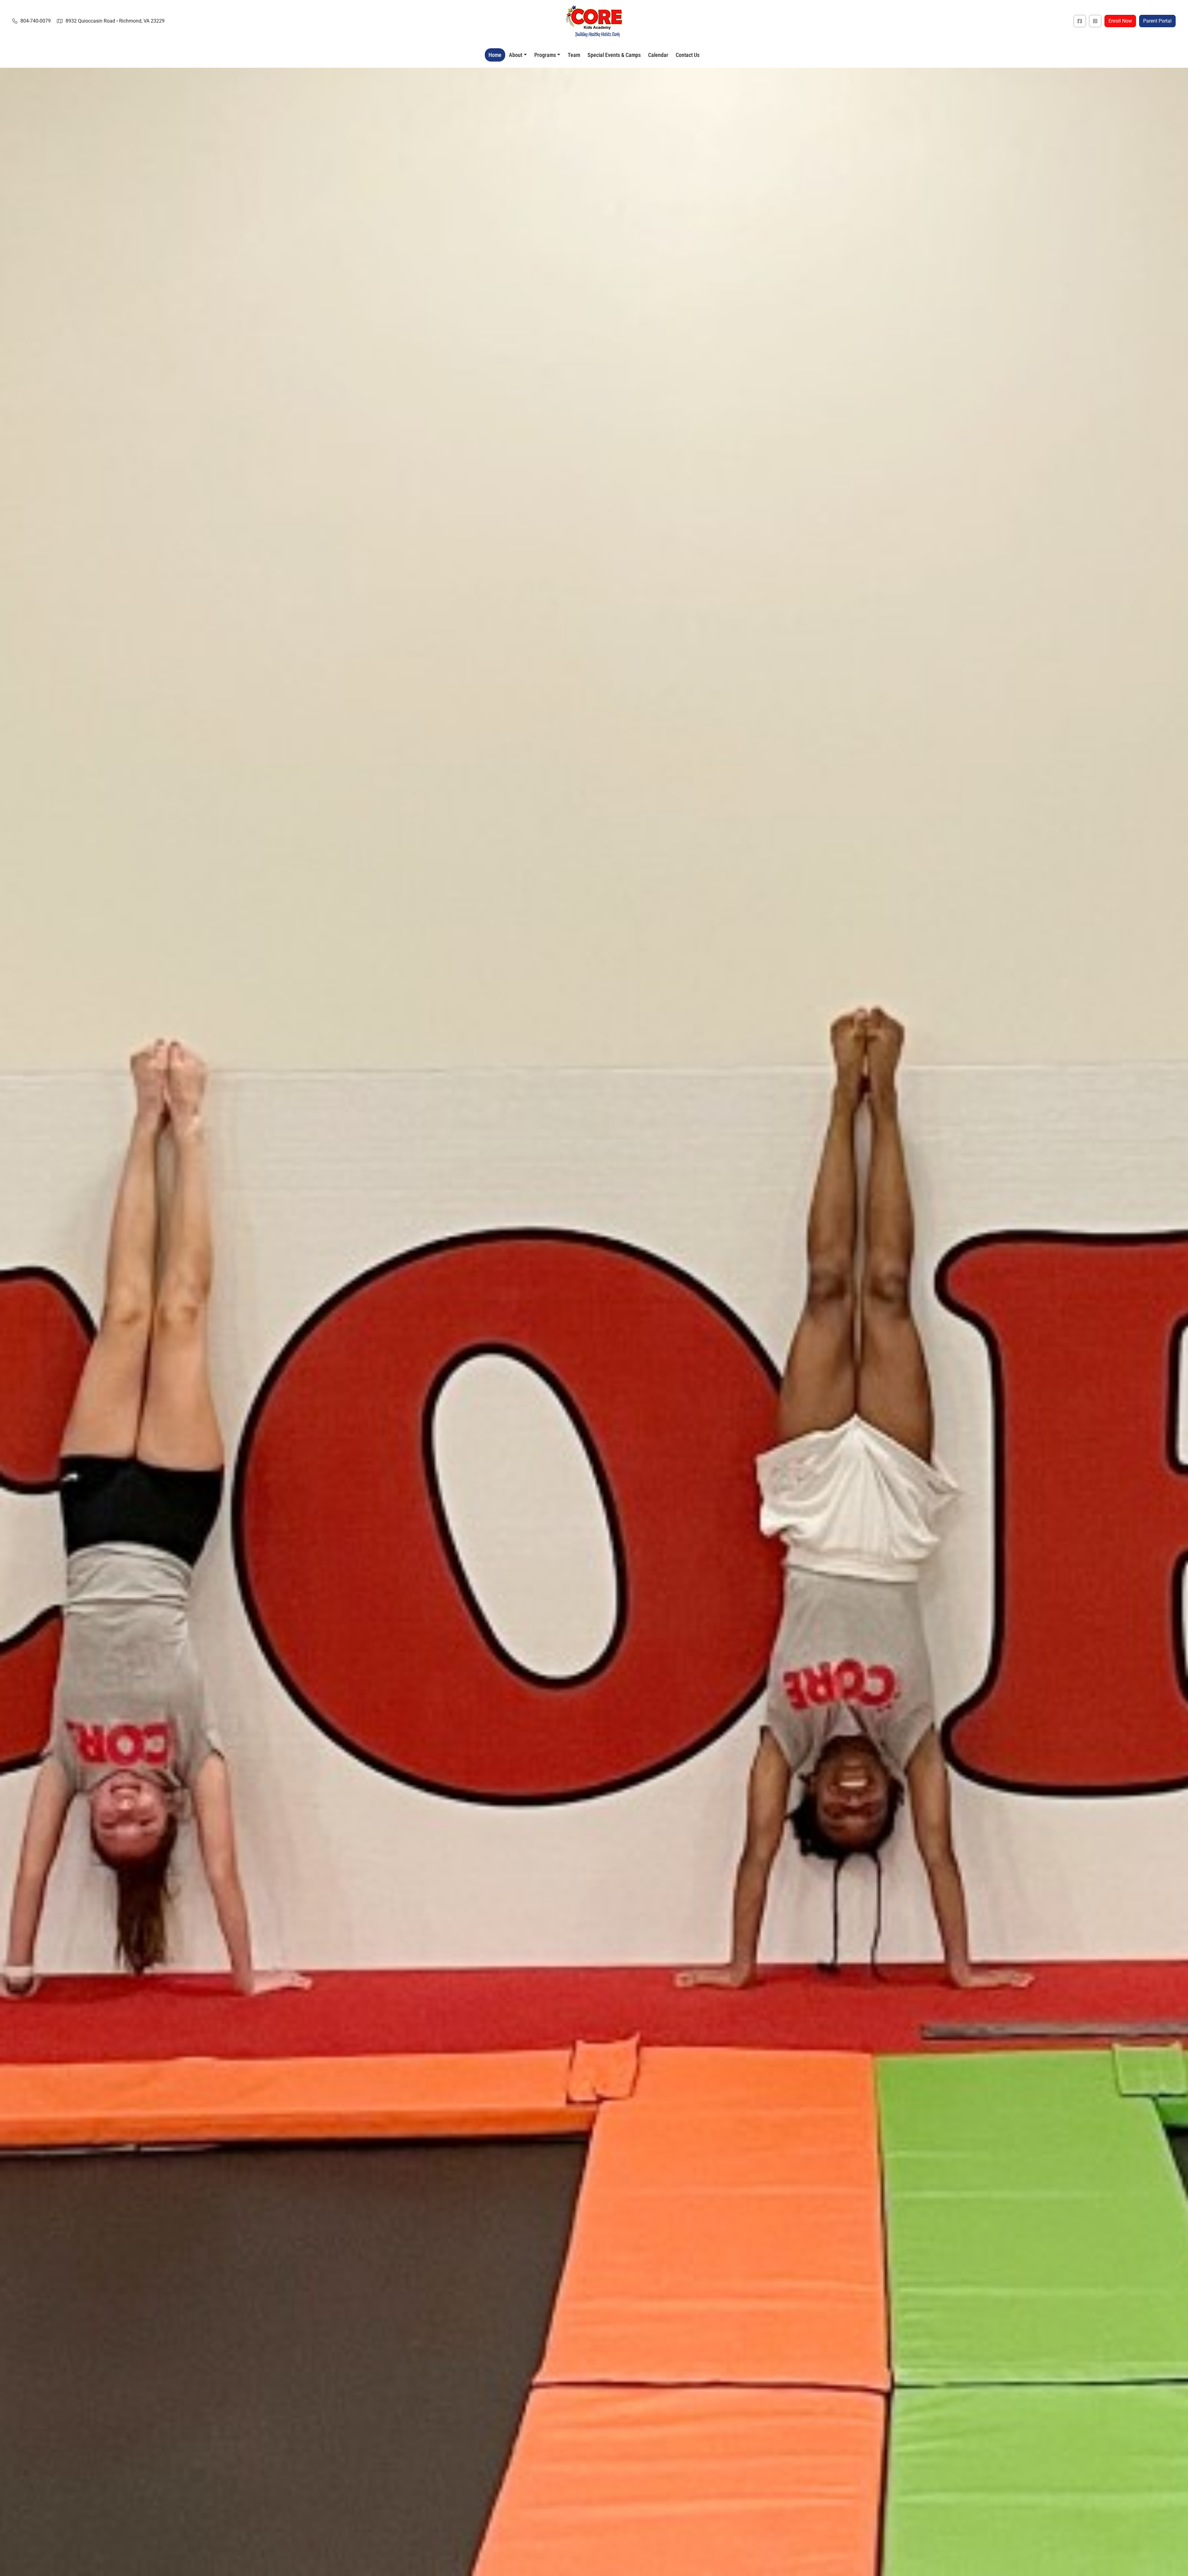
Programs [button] (545, 55)
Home (495, 55)
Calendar (658, 55)
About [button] (516, 55)
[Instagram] (1095, 21)
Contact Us (688, 55)
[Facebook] (1080, 21)
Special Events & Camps (614, 55)
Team (574, 55)
